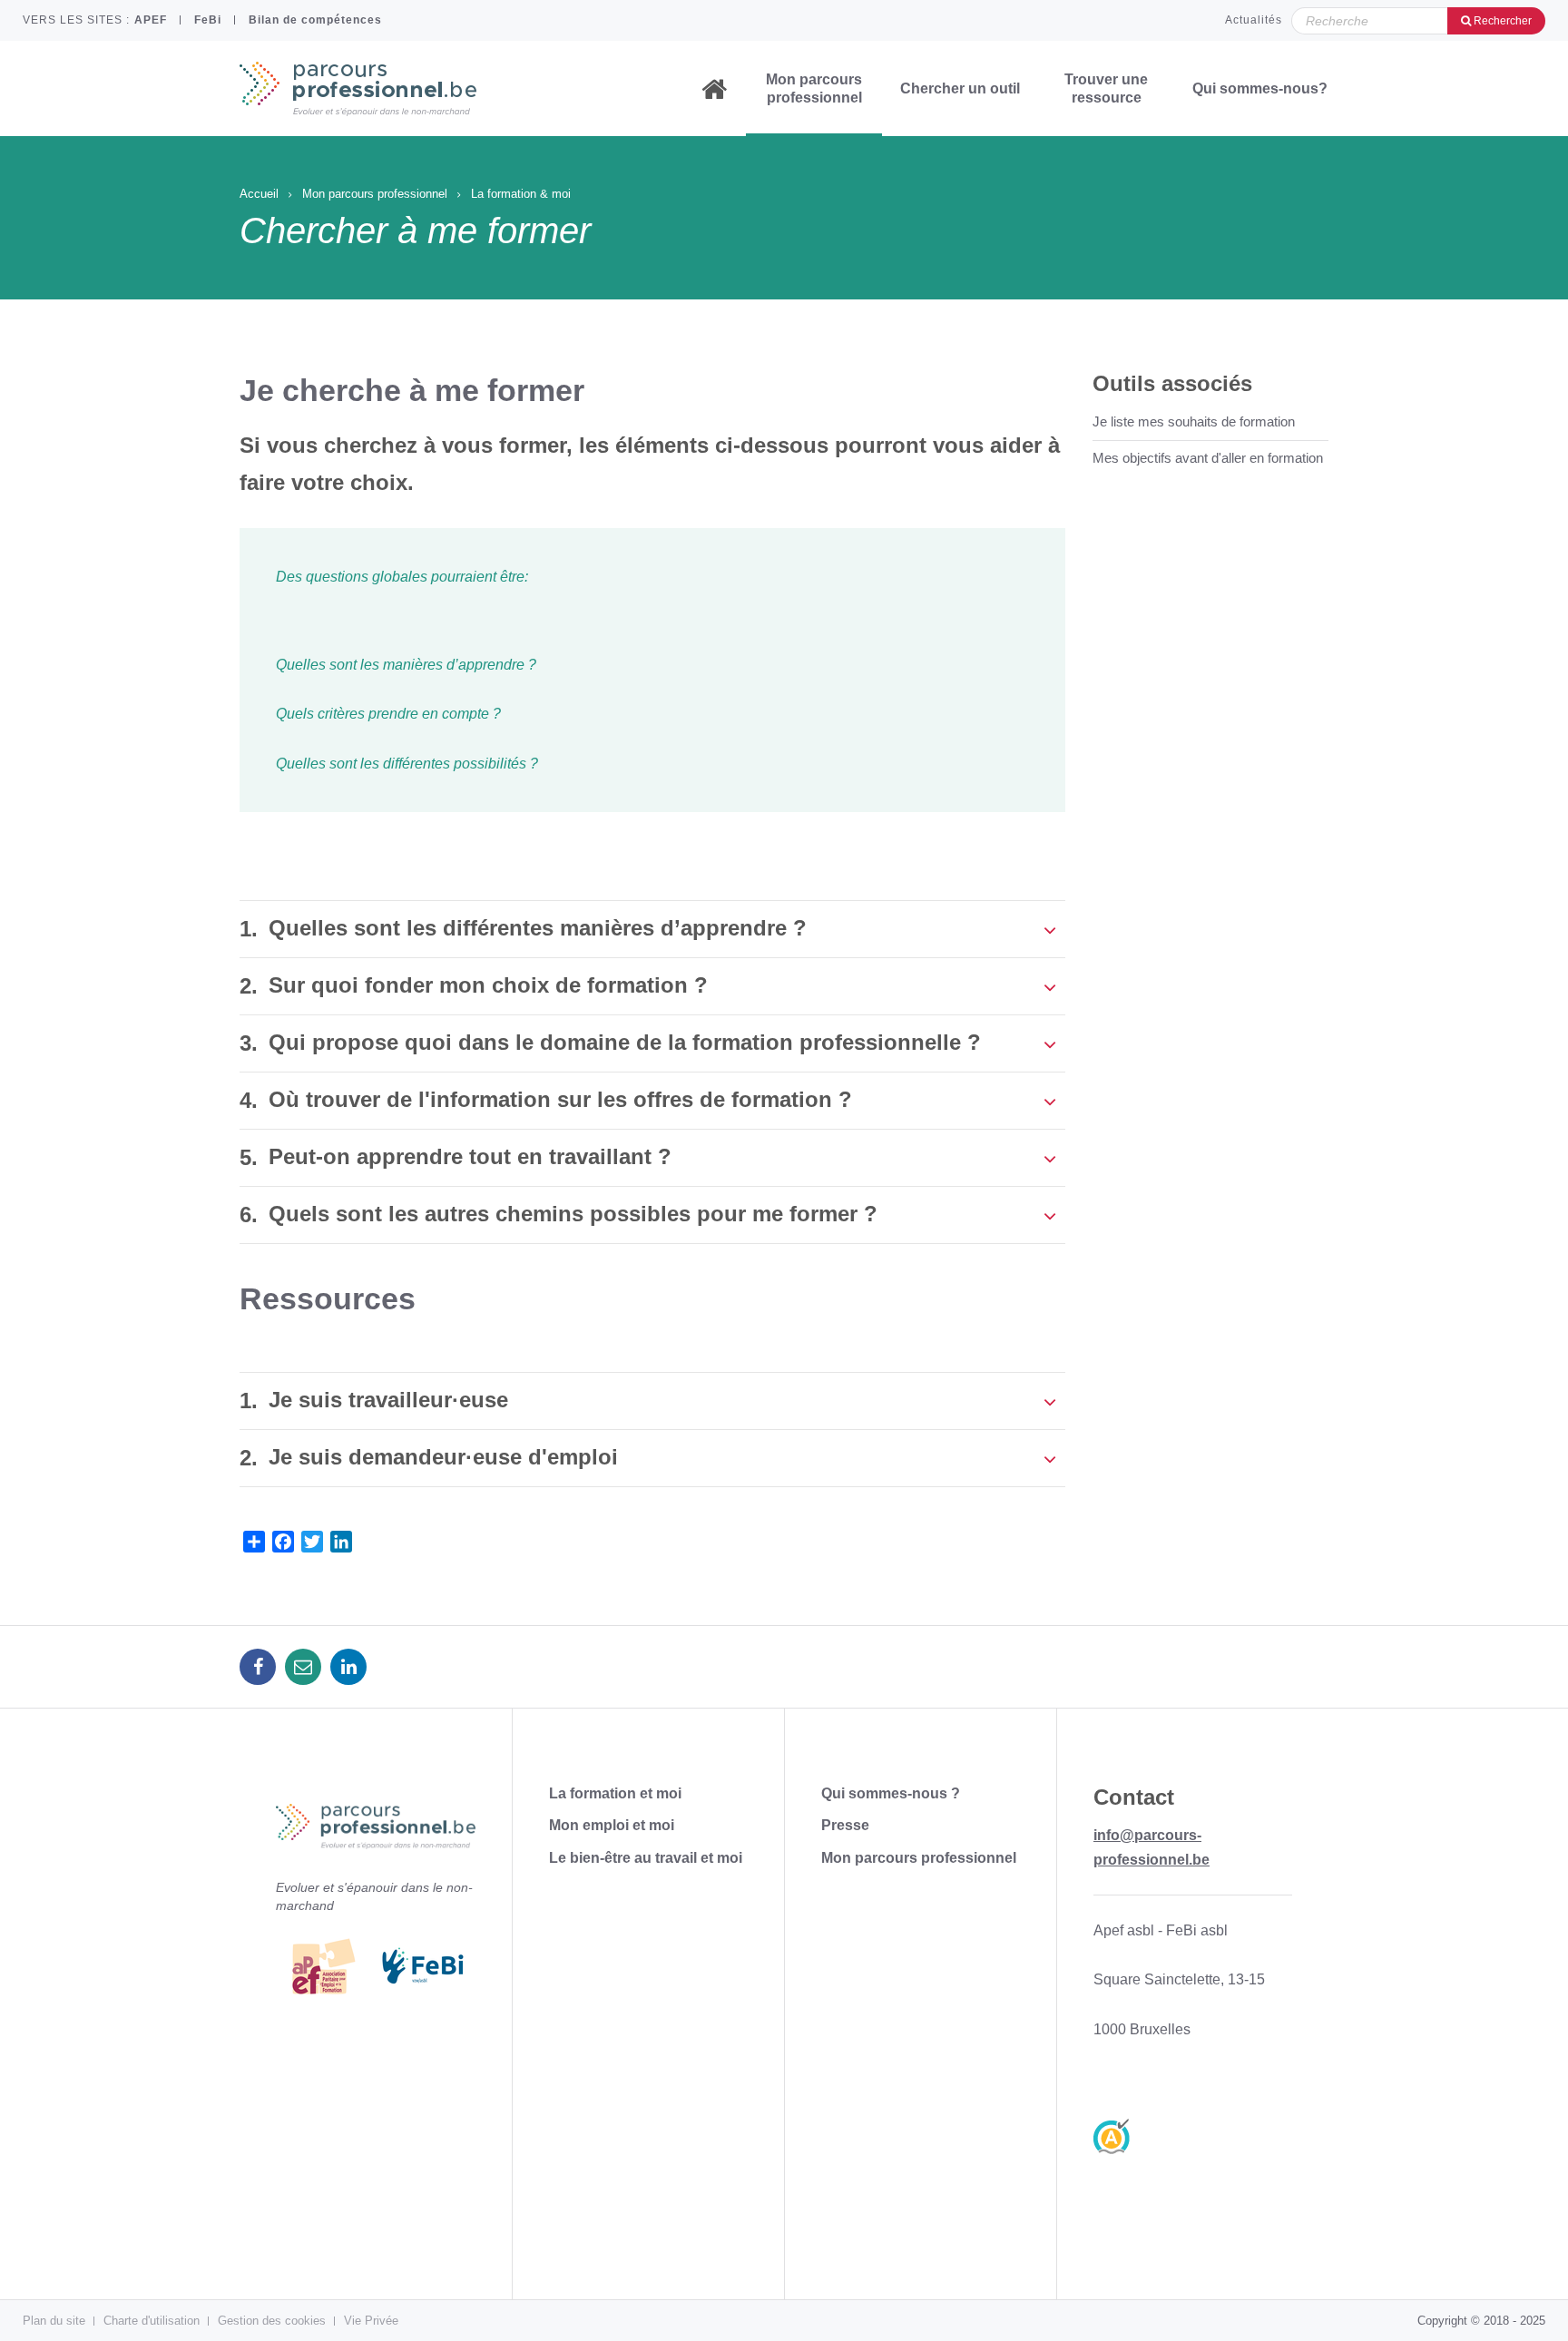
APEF (151, 20)
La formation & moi (521, 194)
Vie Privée (371, 2321)
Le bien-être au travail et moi (646, 1858)
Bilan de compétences (315, 20)
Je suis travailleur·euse (388, 1400)
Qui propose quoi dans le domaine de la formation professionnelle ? (625, 1042)
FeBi (208, 20)
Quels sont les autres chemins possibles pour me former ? (573, 1214)
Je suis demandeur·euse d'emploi (443, 1457)
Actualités (1254, 20)
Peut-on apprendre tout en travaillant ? (470, 1156)
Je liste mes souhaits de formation (1194, 421)
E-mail (303, 1667)
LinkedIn (348, 1667)
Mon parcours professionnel (814, 88)
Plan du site (54, 2321)
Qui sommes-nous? (1260, 88)
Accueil (714, 89)
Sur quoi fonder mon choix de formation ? (488, 985)
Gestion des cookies (272, 2321)
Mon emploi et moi (612, 1825)
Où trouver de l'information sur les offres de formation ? (560, 1099)
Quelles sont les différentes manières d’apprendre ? (538, 928)
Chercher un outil (960, 88)
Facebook (258, 1667)
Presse (845, 1825)
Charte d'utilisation (152, 2321)
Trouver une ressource (1106, 88)
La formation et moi (615, 1793)
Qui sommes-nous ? (891, 1793)
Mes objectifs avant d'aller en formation (1208, 458)
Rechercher (1501, 21)
